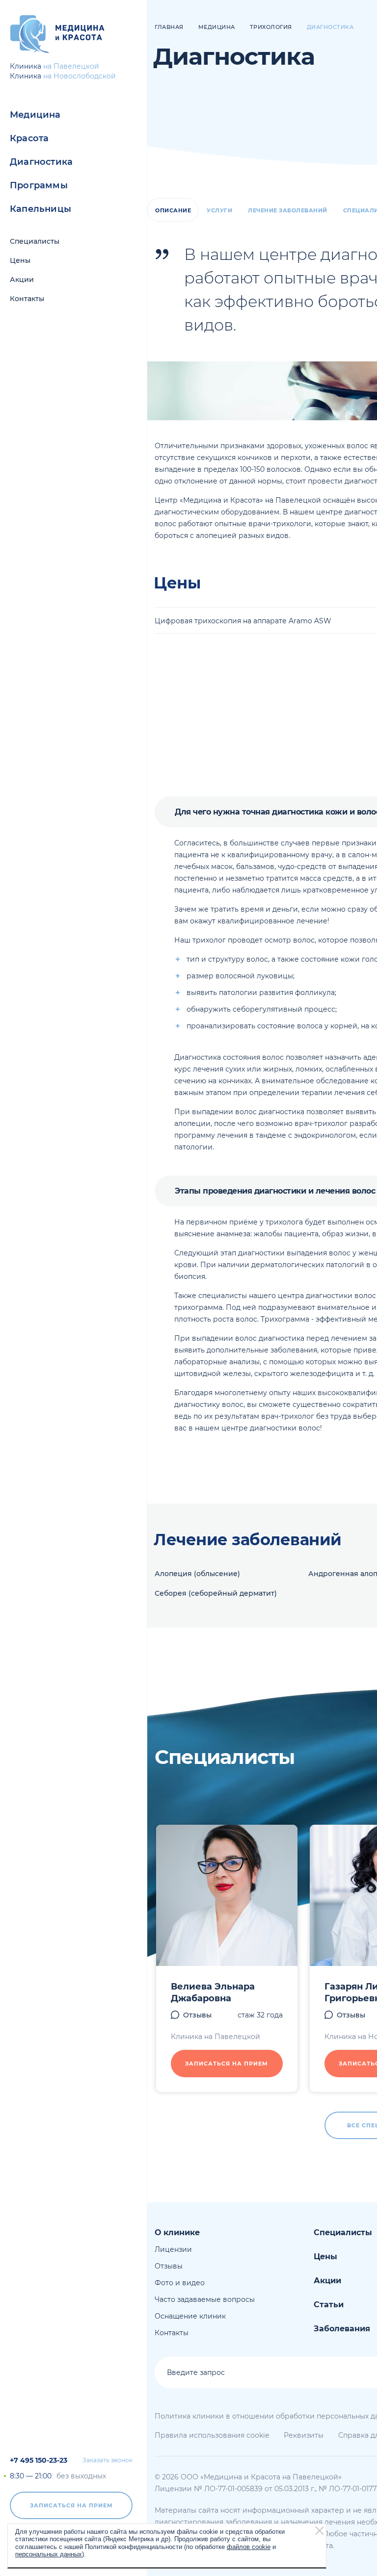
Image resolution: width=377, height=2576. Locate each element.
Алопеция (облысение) (197, 1574)
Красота (29, 138)
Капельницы (40, 209)
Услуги (219, 210)
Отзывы (197, 2015)
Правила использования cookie (212, 2435)
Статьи (329, 2305)
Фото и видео (180, 2283)
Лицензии (173, 2249)
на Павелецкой (71, 66)
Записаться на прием (71, 2505)
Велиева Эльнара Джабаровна (213, 1992)
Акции (22, 280)
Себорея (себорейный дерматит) (216, 1593)
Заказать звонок (108, 2460)
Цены (20, 260)
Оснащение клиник (190, 2316)
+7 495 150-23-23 (39, 2460)
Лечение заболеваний (288, 210)
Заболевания (342, 2329)
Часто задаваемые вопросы (205, 2299)
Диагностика (41, 162)
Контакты (27, 299)
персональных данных (49, 2554)
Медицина (35, 115)
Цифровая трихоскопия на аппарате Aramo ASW (243, 621)
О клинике (177, 2232)
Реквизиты (304, 2435)
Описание (173, 210)
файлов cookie (249, 2547)
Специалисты (35, 241)
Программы (39, 185)
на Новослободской (80, 76)
